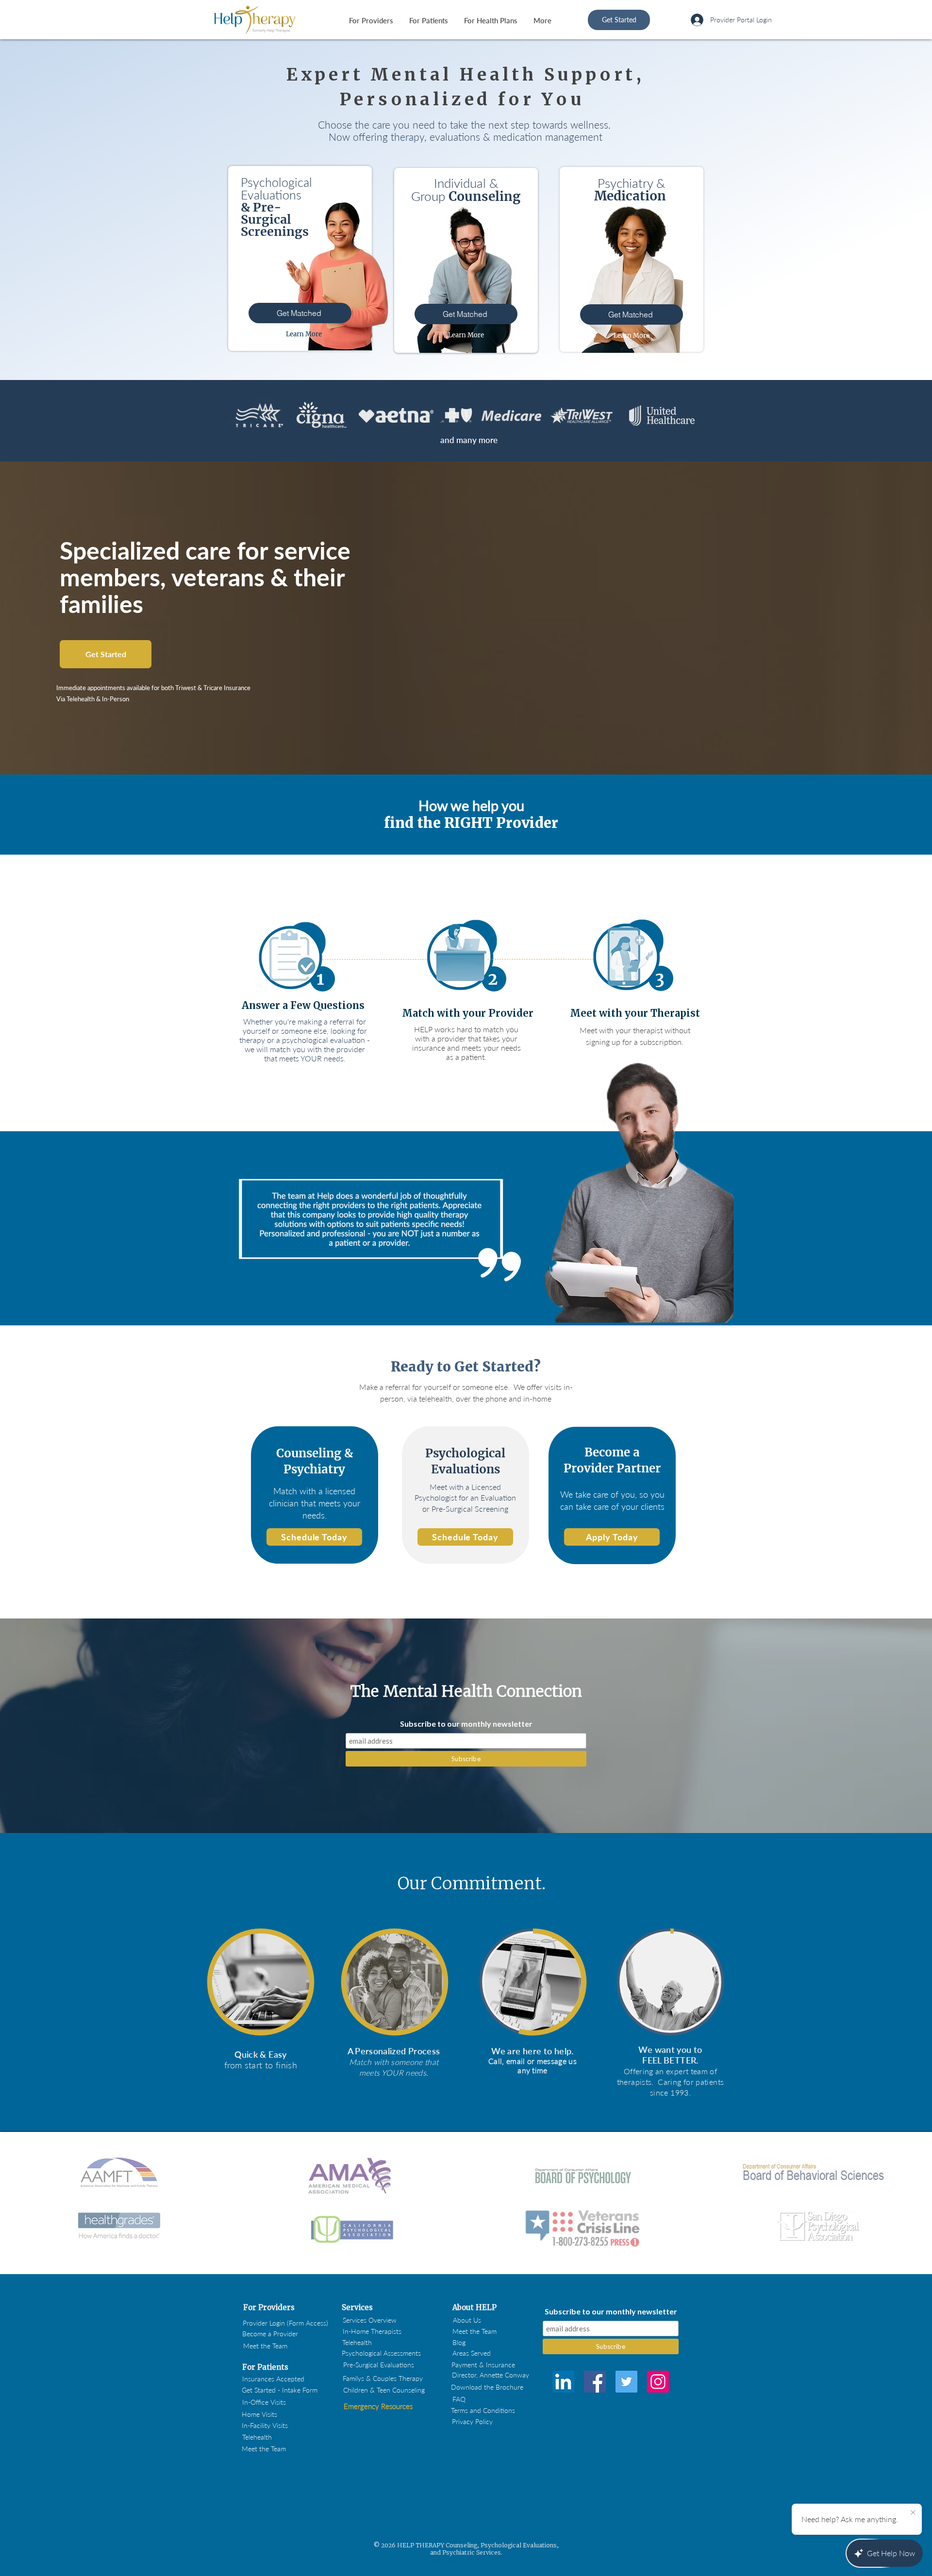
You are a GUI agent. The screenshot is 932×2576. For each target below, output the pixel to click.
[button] (269, 2308)
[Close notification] (913, 2513)
